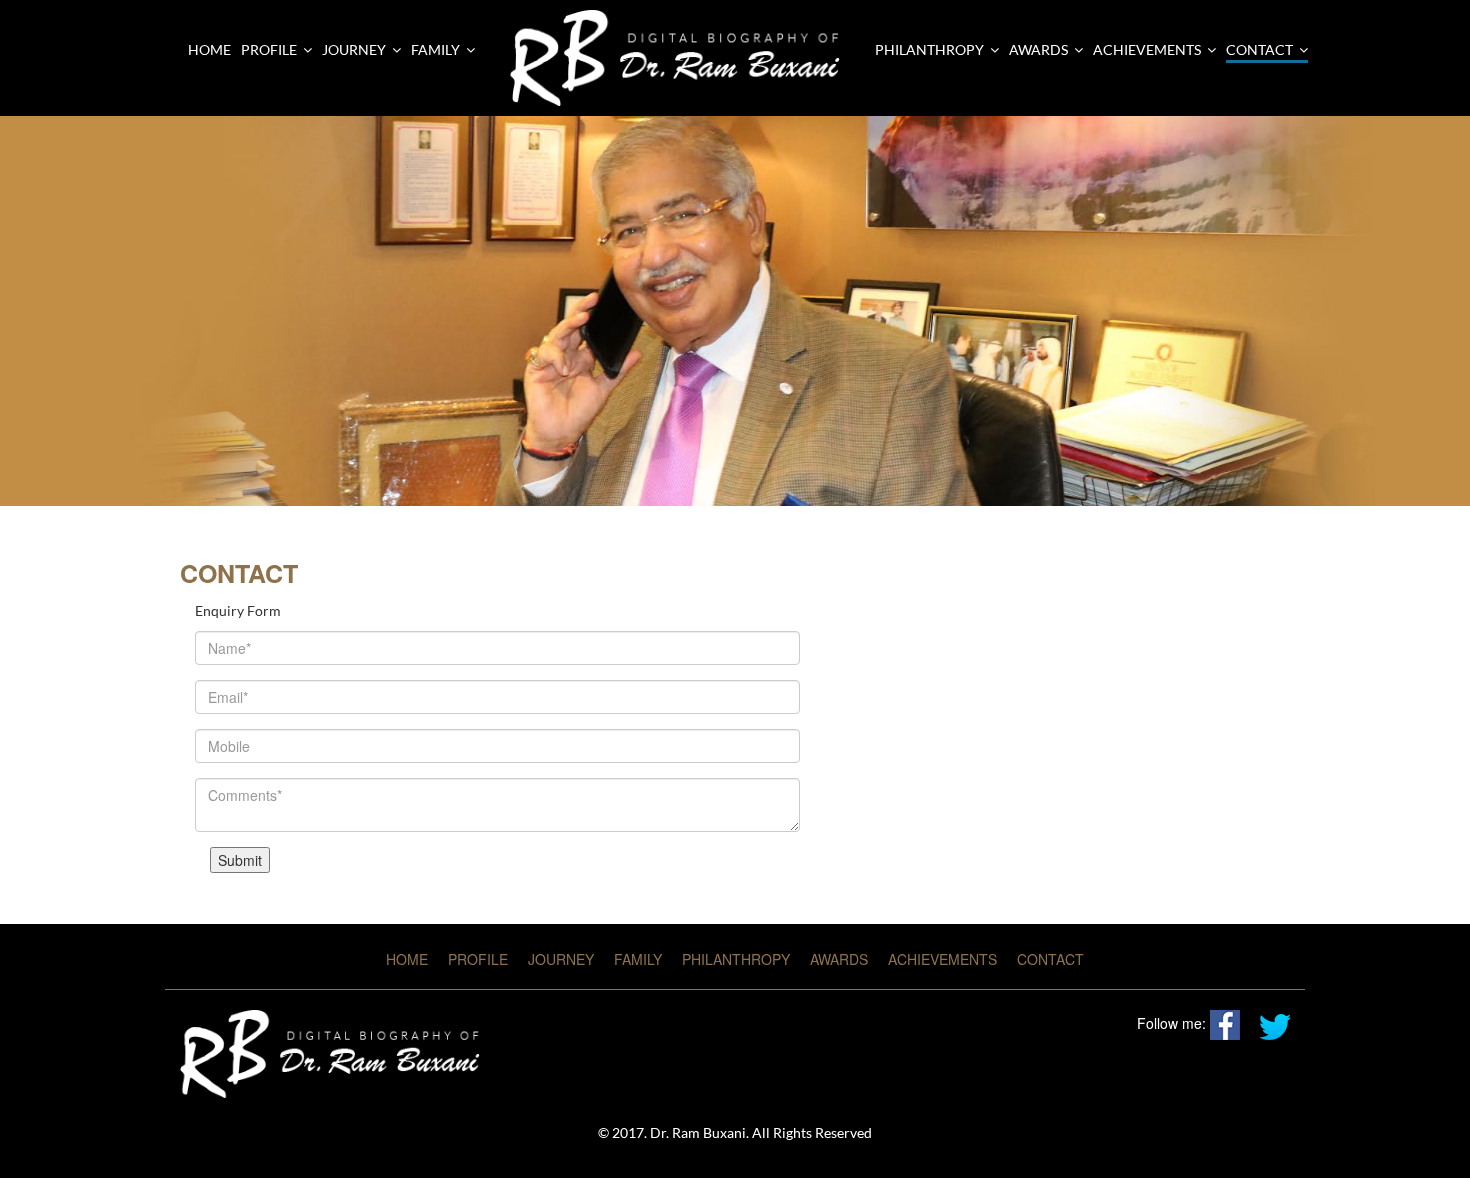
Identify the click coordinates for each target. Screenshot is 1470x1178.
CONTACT (1259, 49)
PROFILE (478, 959)
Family (435, 49)
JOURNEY (561, 959)
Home (209, 49)
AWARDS (1038, 49)
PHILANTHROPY (929, 49)
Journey (354, 49)
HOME (407, 959)
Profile (269, 49)
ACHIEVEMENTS (1147, 49)
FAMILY (638, 959)
